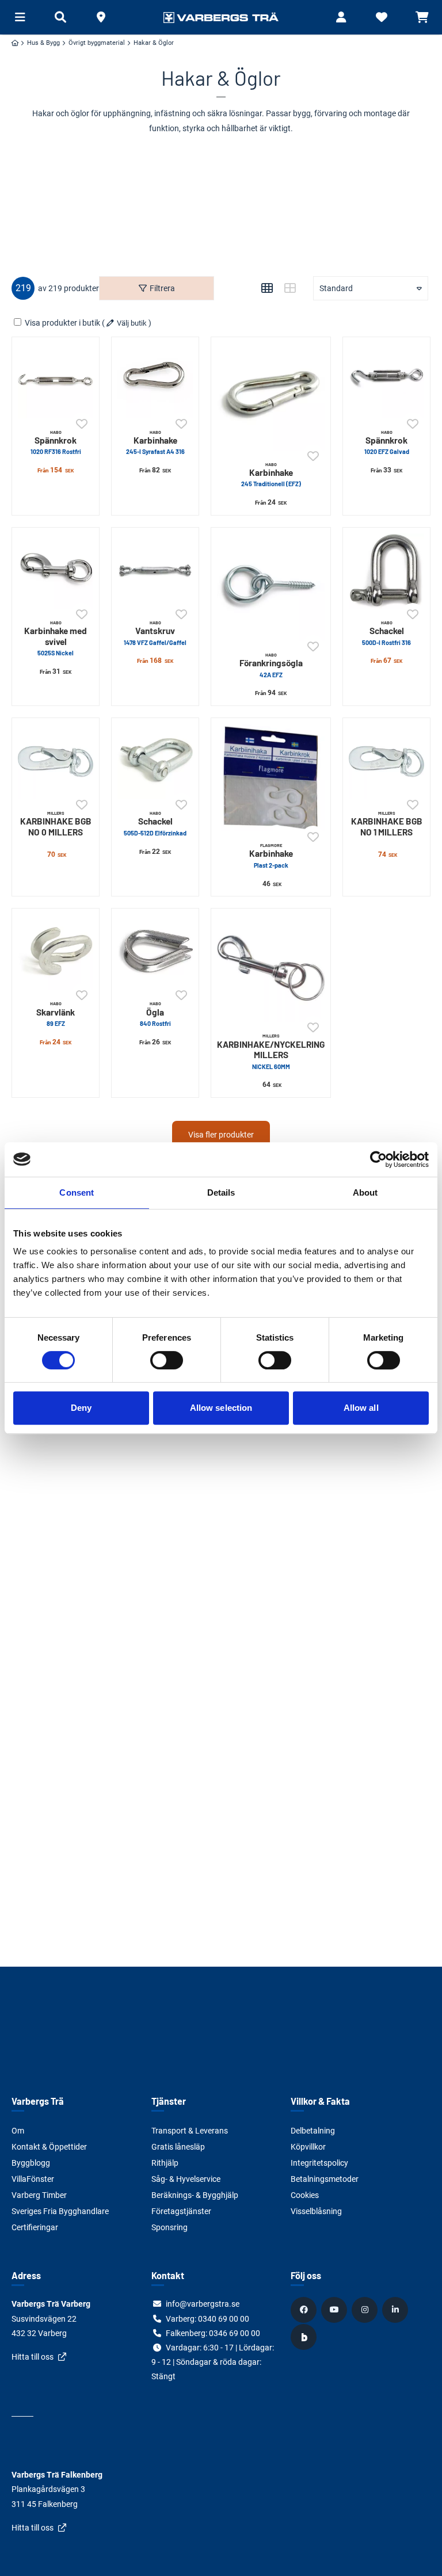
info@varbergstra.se (203, 2304)
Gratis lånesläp (178, 2147)
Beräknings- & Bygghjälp (195, 2195)
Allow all (361, 1408)
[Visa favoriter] (382, 17)
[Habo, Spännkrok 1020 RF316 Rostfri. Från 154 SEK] (56, 381)
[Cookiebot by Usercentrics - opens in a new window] (378, 1159)
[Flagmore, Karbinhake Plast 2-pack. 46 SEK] (271, 778)
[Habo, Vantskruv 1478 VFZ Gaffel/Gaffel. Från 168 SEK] (155, 571)
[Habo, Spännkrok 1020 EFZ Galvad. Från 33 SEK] (386, 381)
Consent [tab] (77, 1192)
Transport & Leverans (190, 2131)
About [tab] (365, 1192)
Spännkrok (56, 442)
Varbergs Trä (38, 2101)
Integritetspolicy (319, 2163)
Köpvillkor (308, 2147)
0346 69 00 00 (235, 2333)
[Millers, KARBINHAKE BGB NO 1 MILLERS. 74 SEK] (386, 762)
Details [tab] (221, 1192)
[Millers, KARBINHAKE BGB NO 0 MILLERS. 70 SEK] (56, 762)
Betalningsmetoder (325, 2179)
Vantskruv (155, 633)
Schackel (386, 633)
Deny (81, 1408)
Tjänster (169, 2101)
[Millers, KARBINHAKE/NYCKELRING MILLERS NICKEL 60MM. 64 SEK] (271, 968)
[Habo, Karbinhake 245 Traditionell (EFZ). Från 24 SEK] (271, 397)
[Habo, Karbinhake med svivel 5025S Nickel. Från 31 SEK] (56, 571)
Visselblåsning (316, 2211)
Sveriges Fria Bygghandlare (60, 2211)
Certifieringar (35, 2227)
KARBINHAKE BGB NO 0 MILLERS (56, 824)
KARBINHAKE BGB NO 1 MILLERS (387, 824)
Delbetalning (313, 2131)
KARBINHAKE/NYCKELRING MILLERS (271, 1051)
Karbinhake (155, 442)
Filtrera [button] (162, 288)
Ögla (155, 1014)
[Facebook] (305, 2310)
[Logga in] (341, 17)
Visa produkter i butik (62, 323)
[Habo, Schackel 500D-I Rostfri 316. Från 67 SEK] (386, 571)
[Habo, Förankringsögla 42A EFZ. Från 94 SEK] (271, 587)
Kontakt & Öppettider (49, 2147)
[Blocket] (305, 2337)
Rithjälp (165, 2163)
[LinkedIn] (397, 2310)
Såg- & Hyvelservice (186, 2179)
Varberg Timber (39, 2195)
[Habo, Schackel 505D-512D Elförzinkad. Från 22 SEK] (155, 762)
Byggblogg (31, 2163)
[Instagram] (366, 2310)
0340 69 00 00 (224, 2319)
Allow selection (221, 1408)
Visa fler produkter (221, 1135)
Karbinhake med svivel (56, 638)
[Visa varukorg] (422, 17)
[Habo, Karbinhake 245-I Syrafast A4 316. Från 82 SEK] (155, 381)
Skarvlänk (56, 1014)
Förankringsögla (271, 665)
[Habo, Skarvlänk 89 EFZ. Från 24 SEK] (56, 952)
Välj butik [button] (132, 323)
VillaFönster (33, 2179)
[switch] (167, 1360)
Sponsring (169, 2227)
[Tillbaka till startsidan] (221, 17)
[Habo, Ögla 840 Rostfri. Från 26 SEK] (155, 952)
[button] (101, 17)
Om (18, 2131)
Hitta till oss (33, 2357)
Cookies (305, 2195)
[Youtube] (336, 2310)
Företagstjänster (181, 2211)
